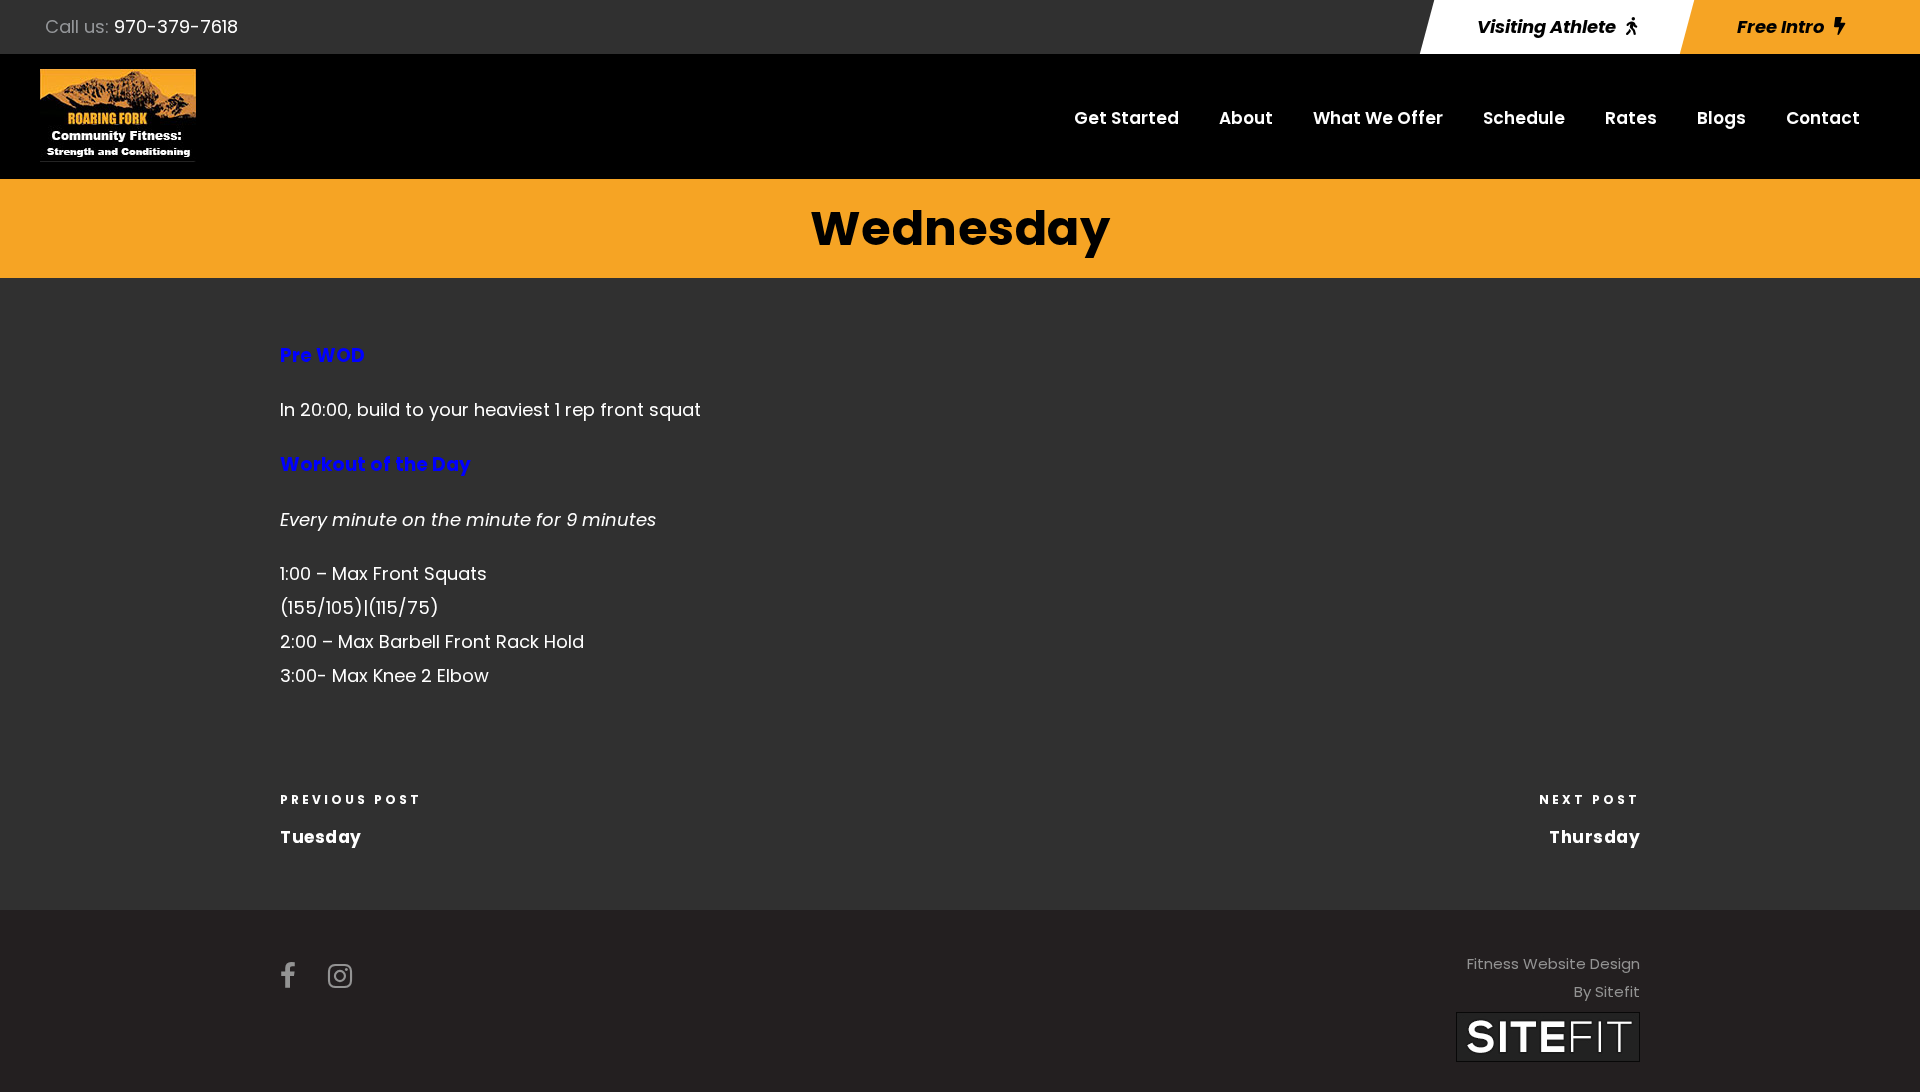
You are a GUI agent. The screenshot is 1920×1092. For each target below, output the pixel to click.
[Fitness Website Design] (1548, 1035)
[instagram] (340, 976)
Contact (1823, 118)
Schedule (1524, 118)
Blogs (1721, 118)
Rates (1631, 118)
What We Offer (1378, 118)
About (1246, 118)
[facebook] (288, 976)
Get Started (1126, 118)
